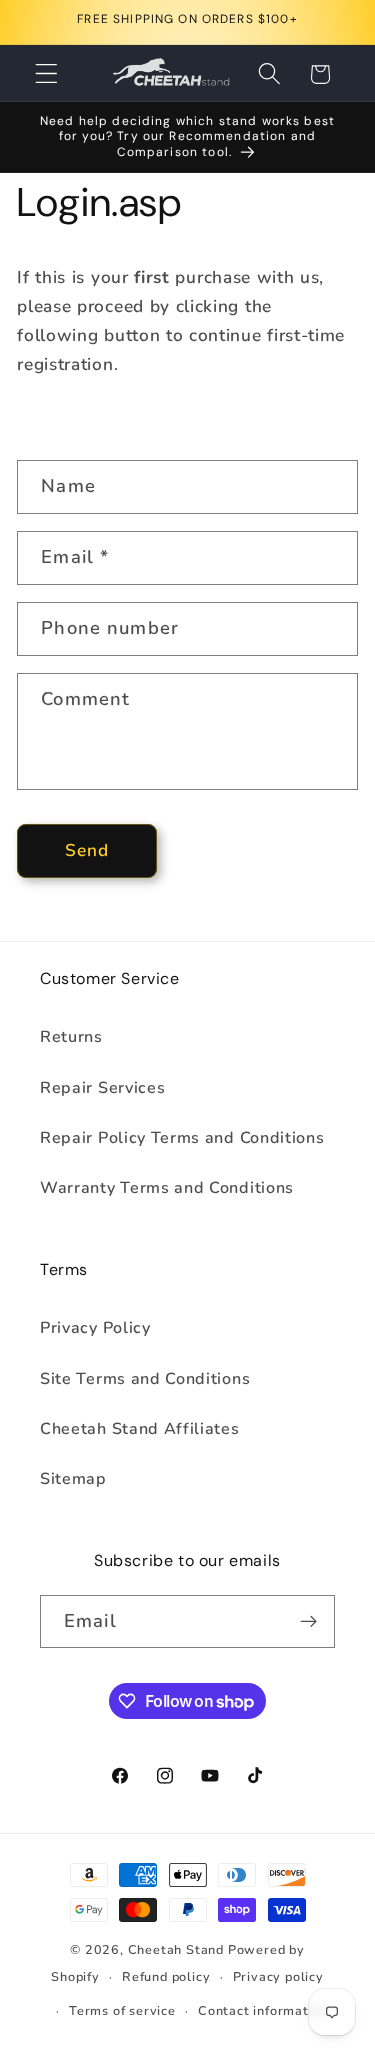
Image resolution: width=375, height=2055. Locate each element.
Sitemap (73, 1479)
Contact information (263, 2010)
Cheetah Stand (178, 1949)
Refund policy (166, 1976)
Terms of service (122, 2010)
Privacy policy (278, 1976)
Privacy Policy (95, 1328)
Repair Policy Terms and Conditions (182, 1138)
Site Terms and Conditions (145, 1379)
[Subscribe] (308, 1622)
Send (87, 850)
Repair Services (102, 1088)
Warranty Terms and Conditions (167, 1188)
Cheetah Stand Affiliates (140, 1429)
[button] (46, 74)
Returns (71, 1037)
